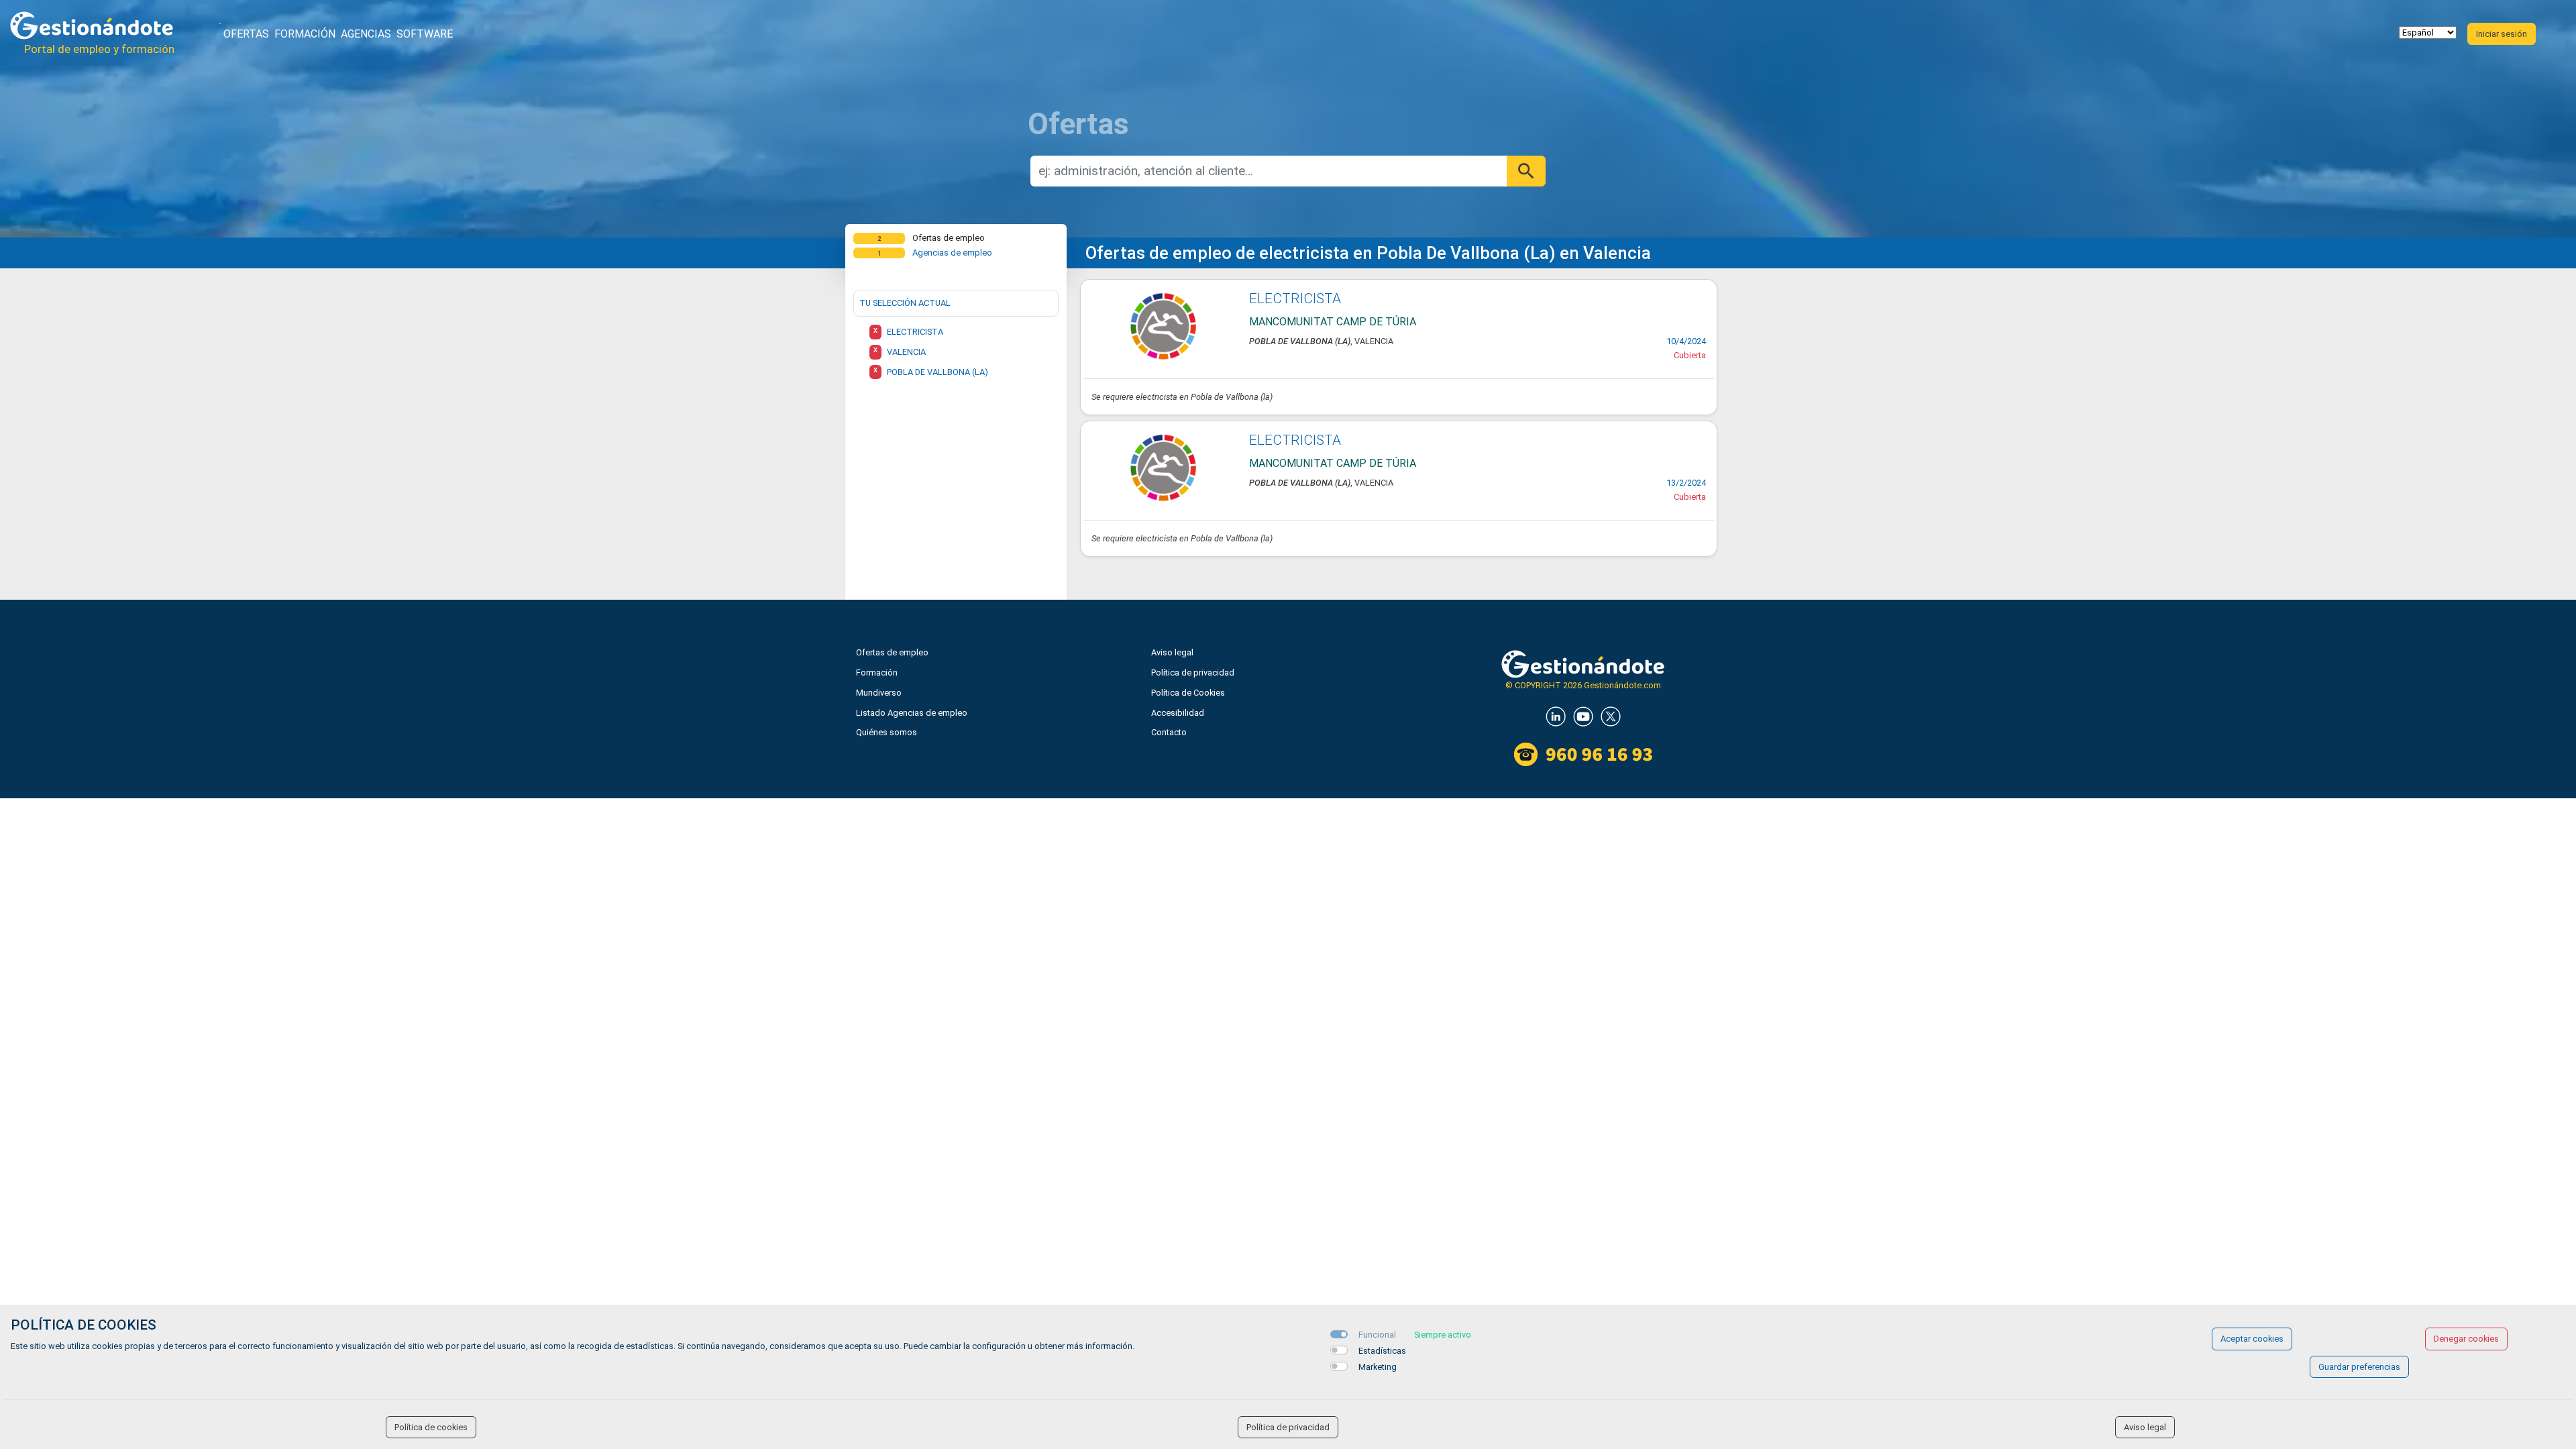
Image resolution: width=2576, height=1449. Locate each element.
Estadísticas (1382, 1351)
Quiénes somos (887, 732)
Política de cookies (431, 1427)
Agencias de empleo (952, 253)
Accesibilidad (1178, 713)
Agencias (366, 34)
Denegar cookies (2466, 1339)
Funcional (1377, 1335)
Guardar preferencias (2359, 1367)
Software (425, 34)
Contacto (1169, 732)
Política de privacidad (1193, 673)
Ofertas (246, 34)
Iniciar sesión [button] (2502, 34)
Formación (305, 34)
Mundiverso (879, 693)
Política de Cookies (1188, 693)
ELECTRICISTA (1295, 299)
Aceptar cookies (2252, 1339)
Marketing (1378, 1367)
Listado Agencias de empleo (912, 713)
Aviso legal (1172, 652)
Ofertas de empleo (892, 652)
